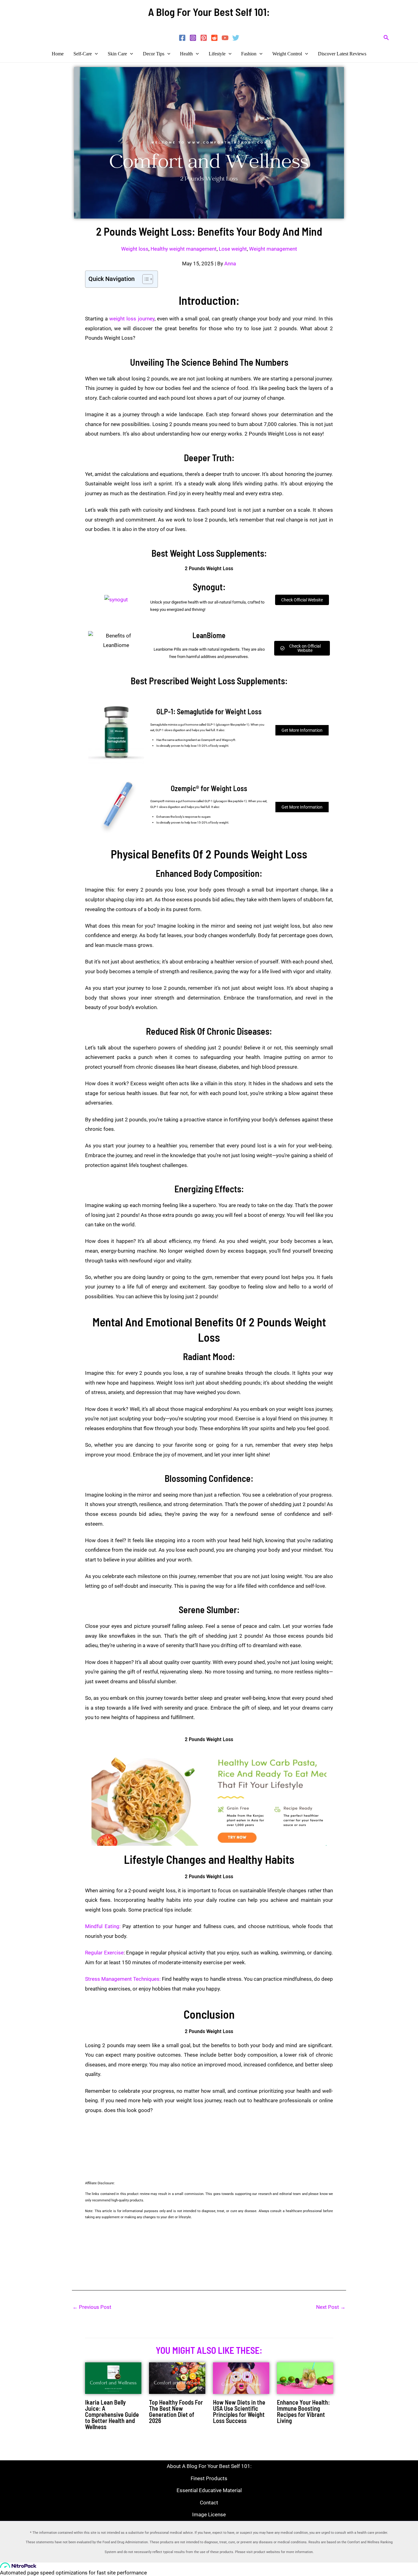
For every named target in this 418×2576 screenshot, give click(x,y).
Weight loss (135, 249)
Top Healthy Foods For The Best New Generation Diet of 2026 (176, 2411)
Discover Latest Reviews (342, 54)
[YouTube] (225, 38)
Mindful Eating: (103, 1926)
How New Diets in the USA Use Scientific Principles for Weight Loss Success (239, 2411)
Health (186, 54)
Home (58, 54)
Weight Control (287, 54)
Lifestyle (217, 54)
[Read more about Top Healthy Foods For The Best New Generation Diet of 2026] (177, 2377)
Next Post (331, 2307)
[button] (386, 38)
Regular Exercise (104, 1953)
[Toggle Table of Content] (145, 279)
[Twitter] (236, 38)
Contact (209, 2503)
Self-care (83, 54)
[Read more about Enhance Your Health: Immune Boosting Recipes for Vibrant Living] (305, 2377)
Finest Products (209, 2478)
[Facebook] (182, 38)
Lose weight (233, 249)
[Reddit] (214, 38)
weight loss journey (132, 319)
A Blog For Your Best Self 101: (209, 12)
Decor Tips (154, 54)
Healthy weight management (184, 249)
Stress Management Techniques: (123, 1979)
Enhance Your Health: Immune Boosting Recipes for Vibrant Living (303, 2411)
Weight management (273, 249)
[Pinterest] (204, 38)
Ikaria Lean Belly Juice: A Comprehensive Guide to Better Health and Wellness (112, 2414)
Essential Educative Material (209, 2490)
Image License (209, 2514)
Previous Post (92, 2307)
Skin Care (117, 54)
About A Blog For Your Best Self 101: (209, 2466)
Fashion (249, 54)
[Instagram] (193, 38)
